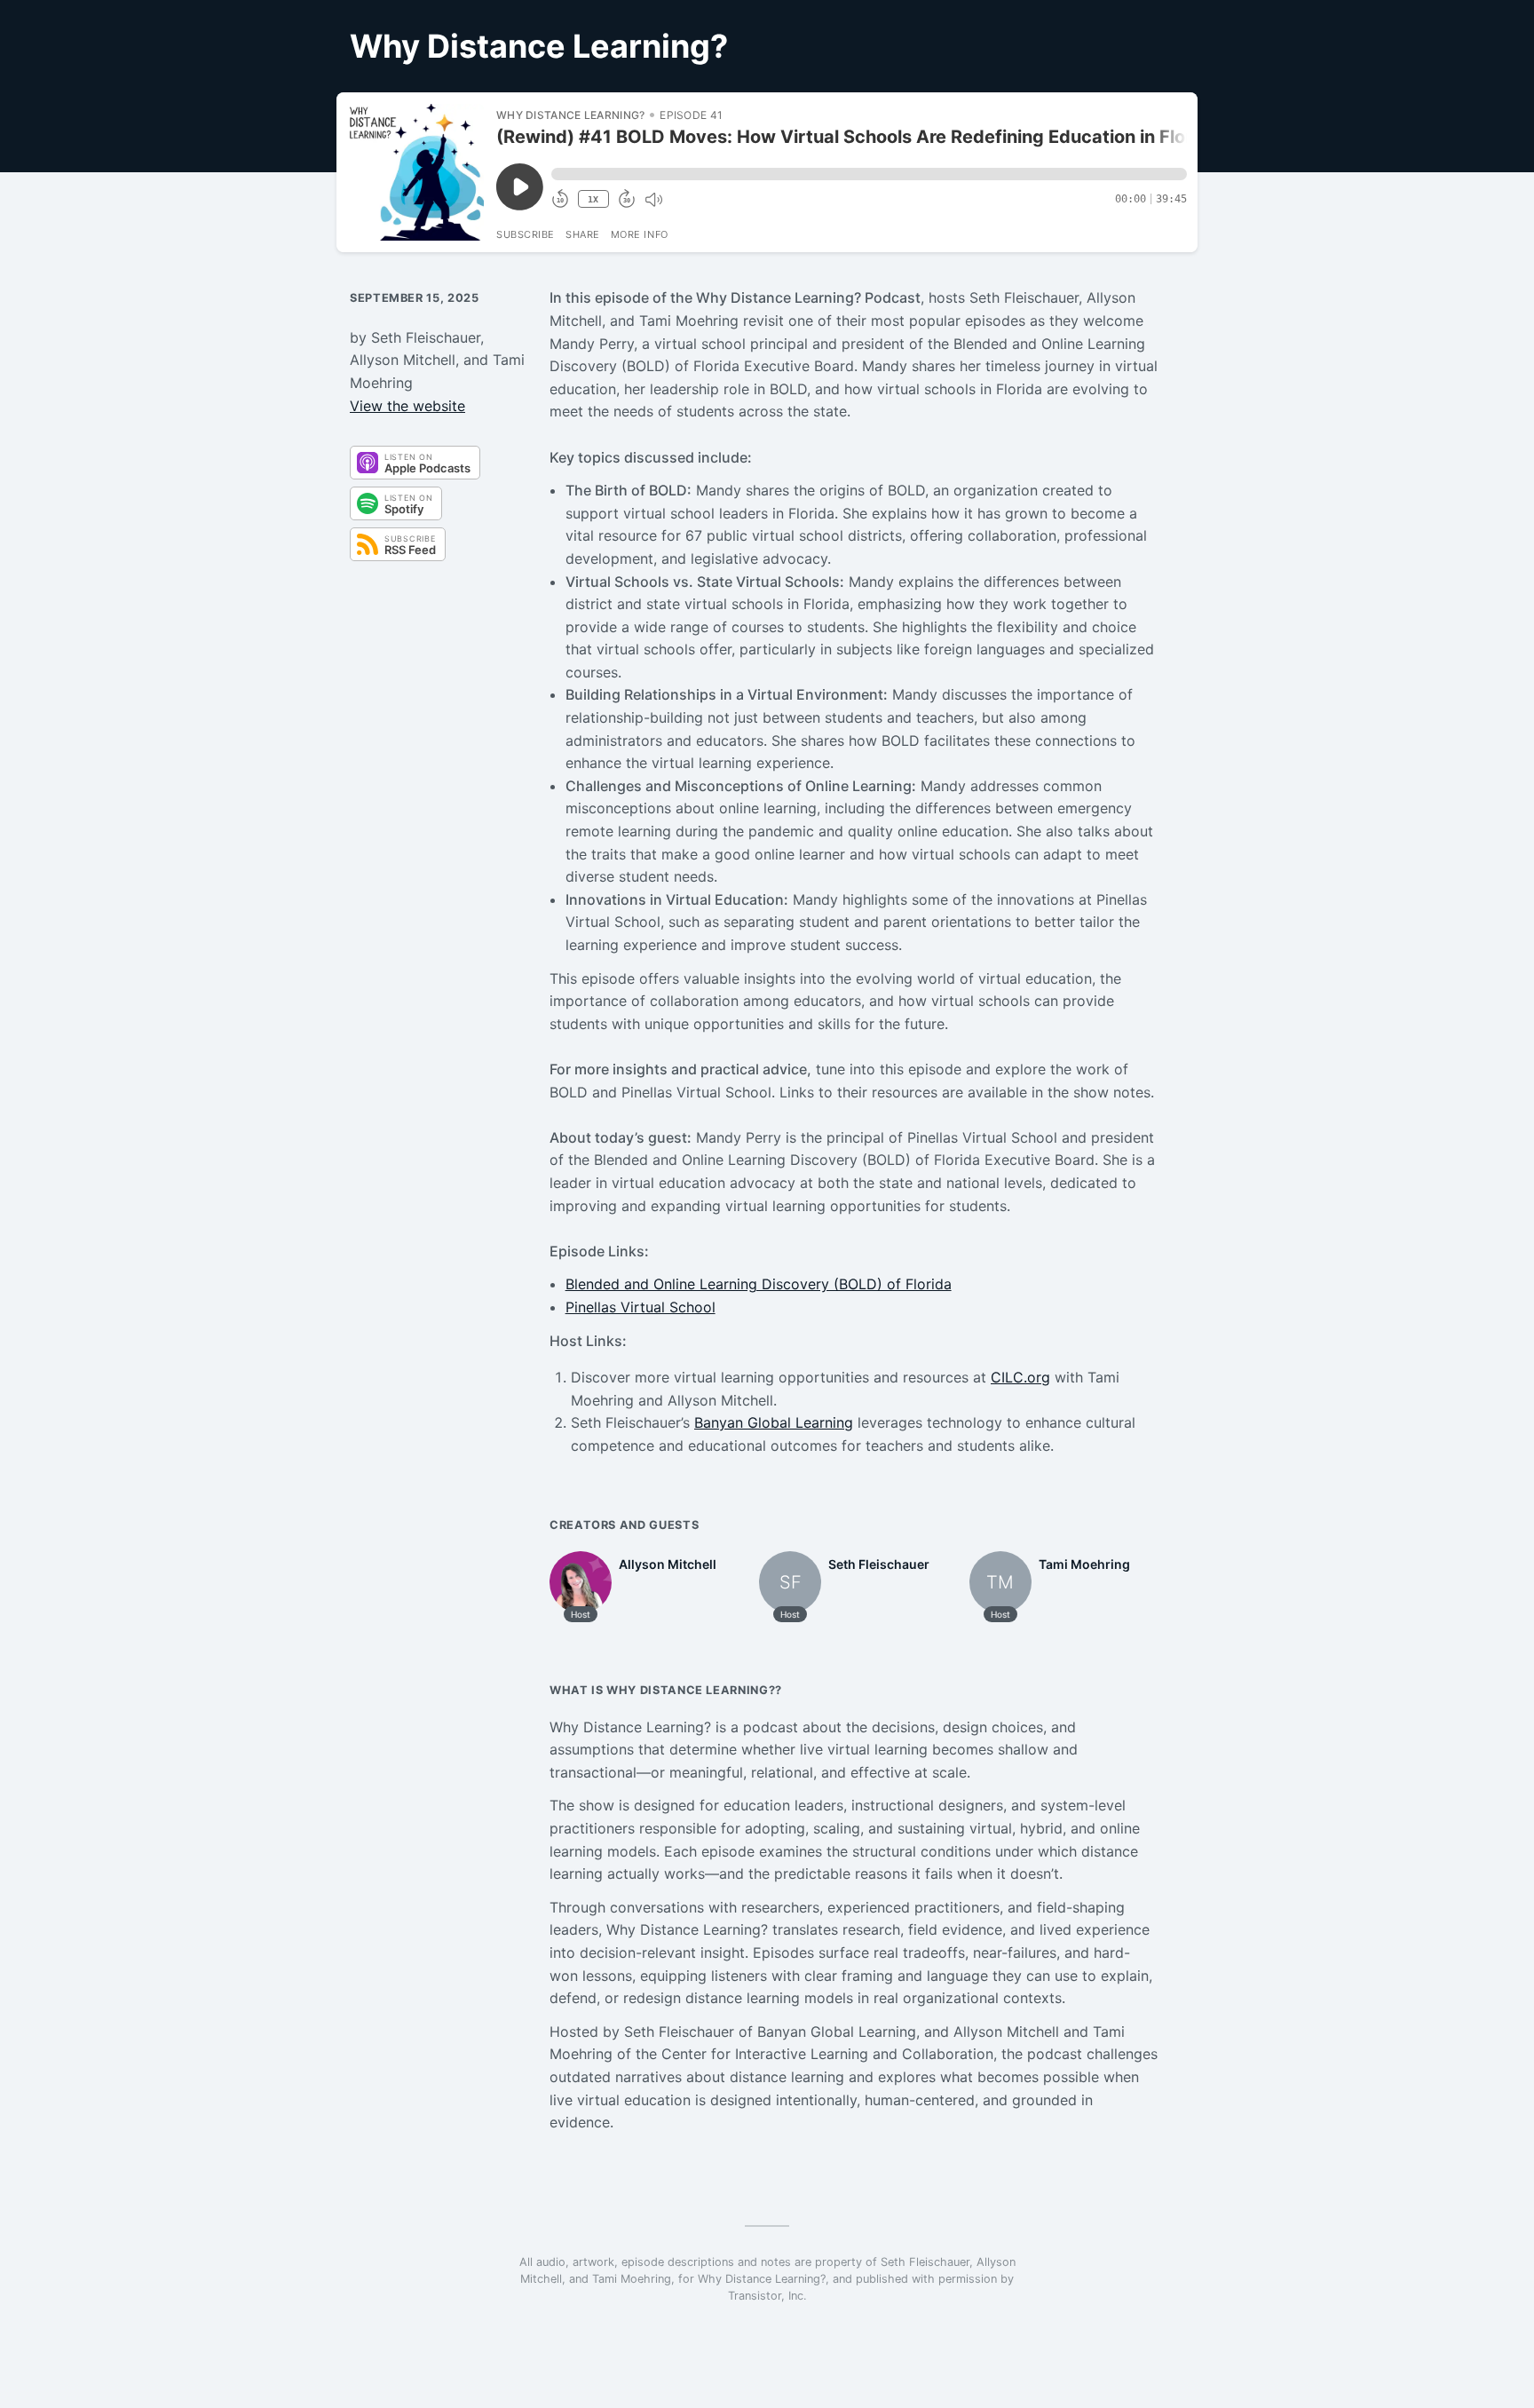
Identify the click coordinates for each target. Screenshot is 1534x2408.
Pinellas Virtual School (640, 1307)
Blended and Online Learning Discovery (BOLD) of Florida (759, 1284)
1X (593, 199)
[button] (869, 174)
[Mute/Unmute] (653, 200)
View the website (407, 406)
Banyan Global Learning (774, 1422)
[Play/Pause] (415, 172)
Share (583, 234)
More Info (640, 234)
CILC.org (1020, 1377)
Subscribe (526, 234)
